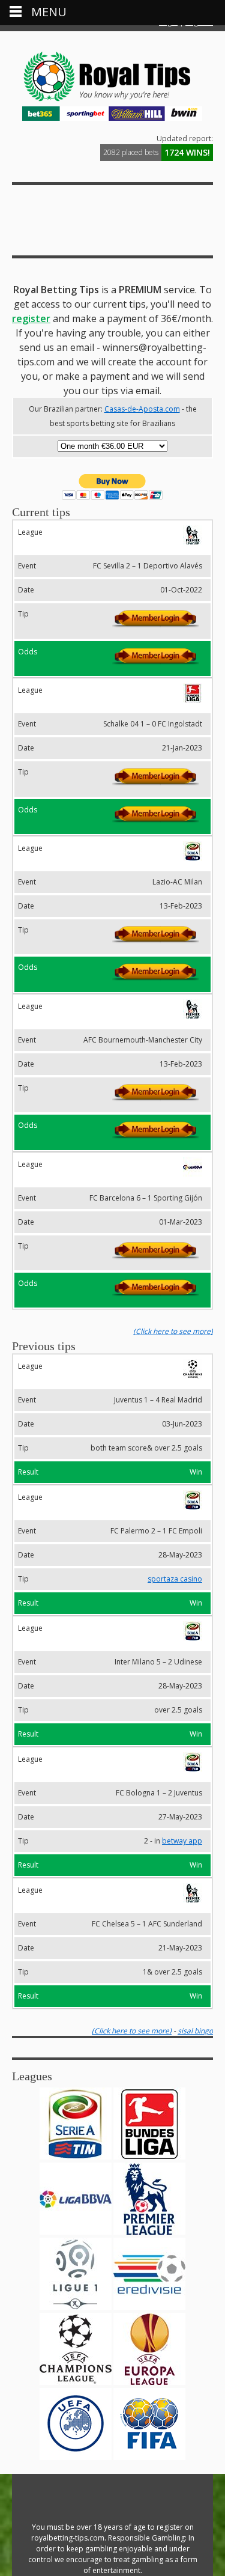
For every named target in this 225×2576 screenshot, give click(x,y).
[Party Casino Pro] (112, 101)
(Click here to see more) (173, 1331)
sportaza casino (175, 1579)
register (31, 318)
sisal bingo (195, 2031)
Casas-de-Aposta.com (142, 409)
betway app (182, 1841)
